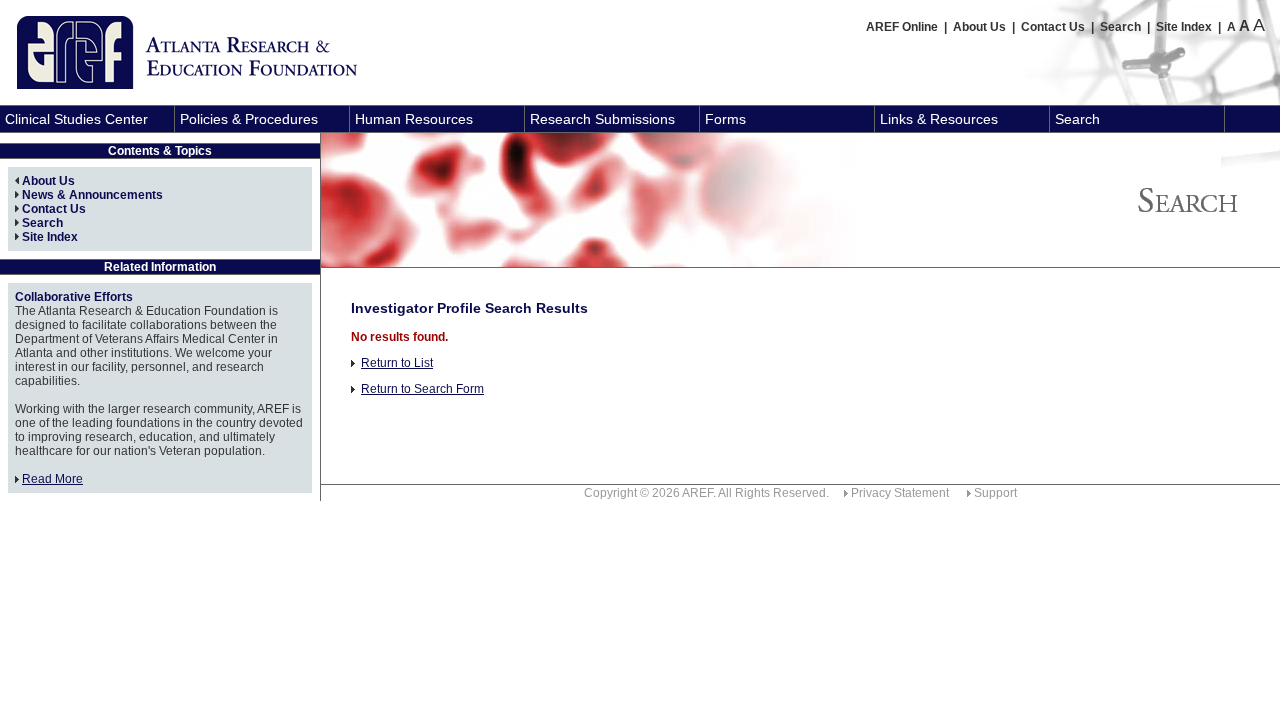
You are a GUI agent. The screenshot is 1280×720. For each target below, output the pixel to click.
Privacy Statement (900, 493)
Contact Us (1053, 27)
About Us (979, 27)
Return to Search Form (422, 389)
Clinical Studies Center (76, 119)
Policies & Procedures (249, 119)
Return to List (397, 363)
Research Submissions (602, 119)
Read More (52, 479)
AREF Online (902, 27)
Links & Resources (939, 119)
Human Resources (414, 119)
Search (1120, 27)
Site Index (1184, 27)
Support (995, 493)
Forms (725, 119)
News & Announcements (92, 195)
